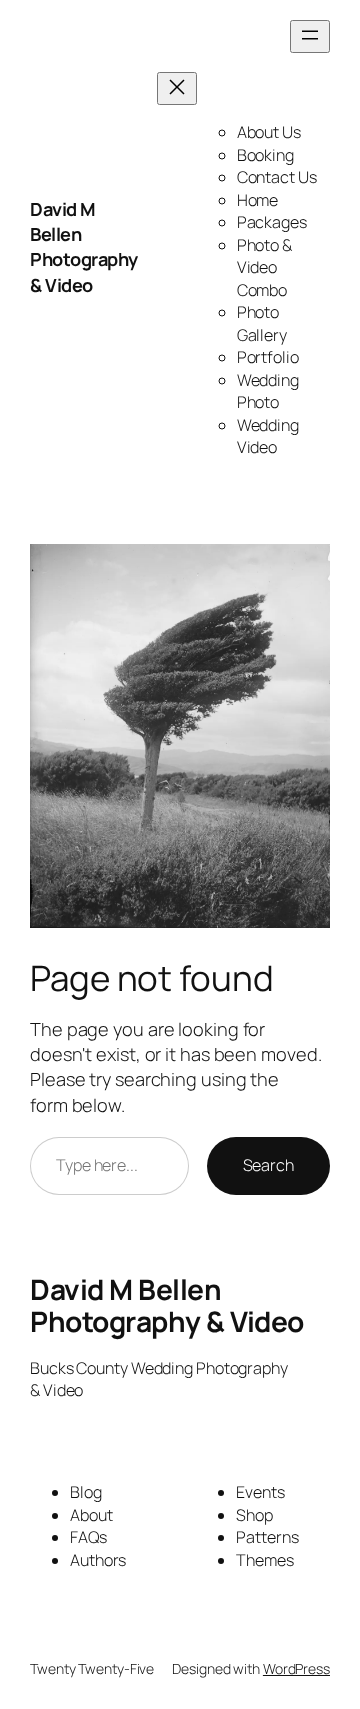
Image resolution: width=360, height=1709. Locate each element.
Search (268, 1165)
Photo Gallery (262, 323)
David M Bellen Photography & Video (84, 247)
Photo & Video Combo (264, 267)
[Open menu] (310, 36)
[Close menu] (177, 88)
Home (258, 200)
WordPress (296, 1668)
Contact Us (277, 177)
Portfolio (268, 357)
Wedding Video (268, 436)
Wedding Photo (268, 391)
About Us (269, 132)
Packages (272, 222)
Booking (265, 155)
